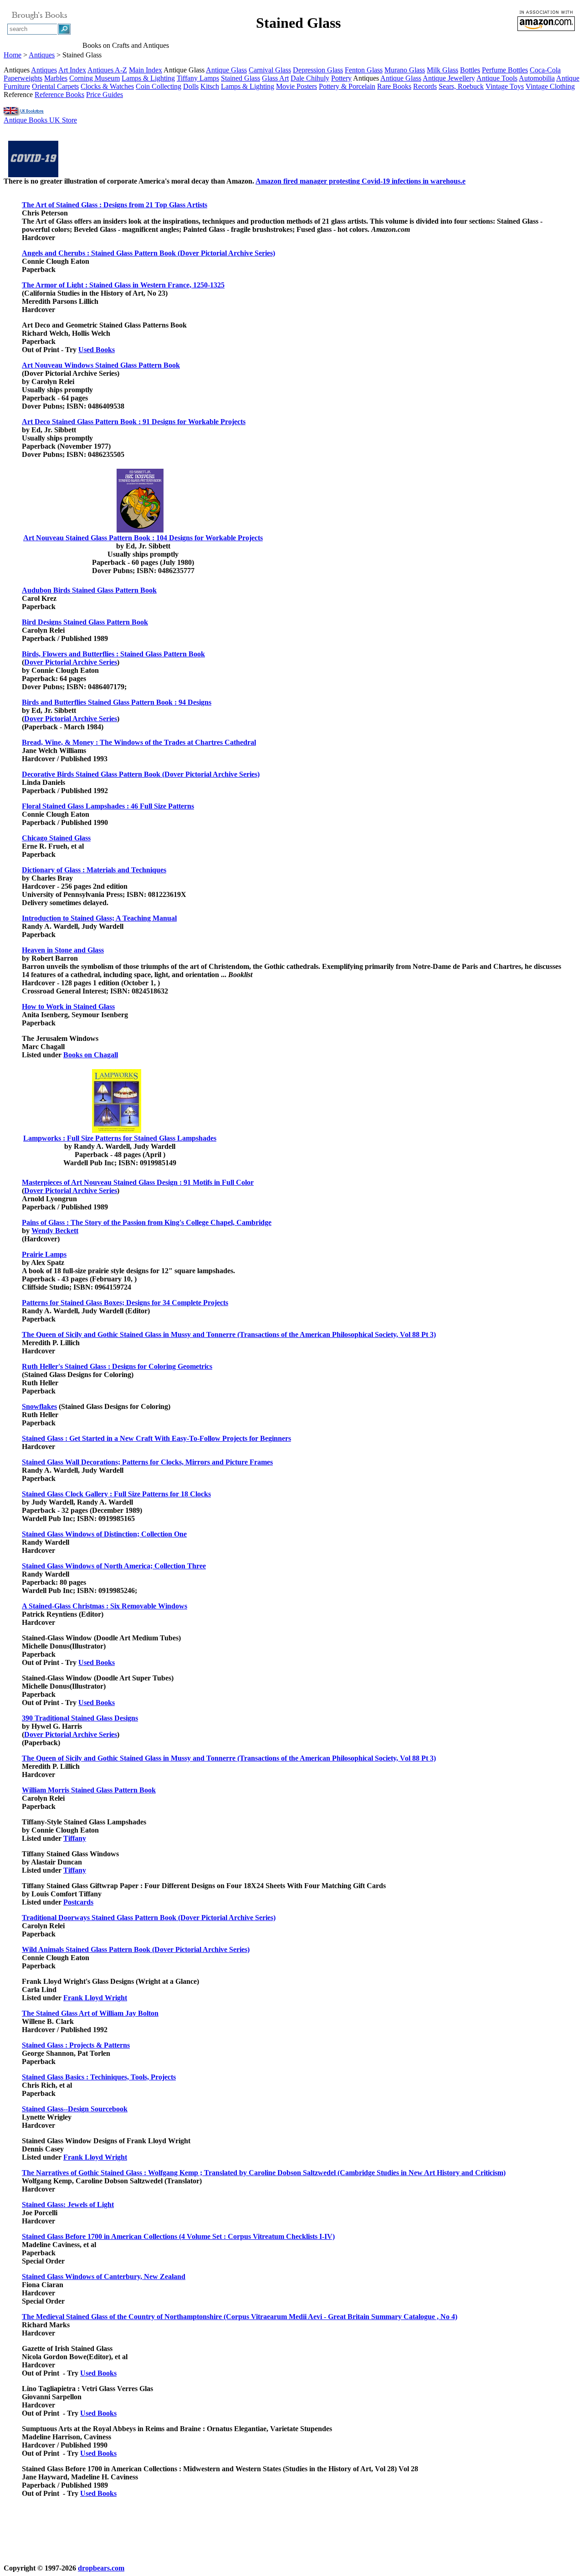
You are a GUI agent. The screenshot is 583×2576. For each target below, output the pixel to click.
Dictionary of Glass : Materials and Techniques (94, 870)
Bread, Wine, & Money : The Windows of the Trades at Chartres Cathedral (139, 742)
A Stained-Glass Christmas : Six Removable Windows (105, 1606)
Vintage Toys (505, 86)
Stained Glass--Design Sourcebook (75, 2109)
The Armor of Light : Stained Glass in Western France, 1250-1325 (123, 285)
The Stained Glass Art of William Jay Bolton (90, 2013)
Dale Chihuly (310, 78)
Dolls (191, 86)
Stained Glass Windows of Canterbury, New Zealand (104, 2276)
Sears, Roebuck (461, 86)
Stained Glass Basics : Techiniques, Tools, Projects (99, 2077)
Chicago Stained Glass (56, 838)
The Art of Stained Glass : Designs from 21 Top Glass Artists (115, 205)
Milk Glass (442, 70)
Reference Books (59, 95)
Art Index (72, 70)
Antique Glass (226, 70)
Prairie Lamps (44, 1254)
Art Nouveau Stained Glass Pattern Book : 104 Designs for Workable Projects (143, 538)
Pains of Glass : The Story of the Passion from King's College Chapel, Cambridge (147, 1222)
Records (425, 86)
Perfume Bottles (505, 70)
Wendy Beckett (55, 1231)
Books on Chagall (91, 1055)
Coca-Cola (545, 70)
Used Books (97, 350)
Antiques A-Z (107, 70)
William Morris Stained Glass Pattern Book (89, 1790)
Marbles (56, 78)
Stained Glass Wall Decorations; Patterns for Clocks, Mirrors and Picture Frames (147, 1462)
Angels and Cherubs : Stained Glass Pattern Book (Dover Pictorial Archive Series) (148, 253)
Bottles (470, 70)
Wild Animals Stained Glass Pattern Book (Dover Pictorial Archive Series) (136, 1949)
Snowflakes (39, 1406)
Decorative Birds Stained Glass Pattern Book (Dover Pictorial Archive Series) (141, 774)
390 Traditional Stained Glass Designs (80, 1718)
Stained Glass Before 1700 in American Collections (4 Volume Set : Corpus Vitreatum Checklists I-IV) (178, 2236)
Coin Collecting (159, 86)
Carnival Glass (270, 70)
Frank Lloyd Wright (95, 1998)
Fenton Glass (364, 70)
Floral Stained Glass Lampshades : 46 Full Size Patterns (108, 806)
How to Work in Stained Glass (68, 1006)
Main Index (146, 70)
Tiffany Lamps (198, 78)
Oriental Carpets (55, 86)
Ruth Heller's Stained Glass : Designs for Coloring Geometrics (117, 1366)
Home (13, 55)
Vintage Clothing (550, 86)
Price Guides (105, 95)
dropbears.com (101, 2568)
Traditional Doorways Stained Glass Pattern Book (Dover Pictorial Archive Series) (149, 1918)
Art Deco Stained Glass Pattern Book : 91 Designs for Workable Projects (134, 422)
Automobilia (537, 78)
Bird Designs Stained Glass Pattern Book (85, 622)
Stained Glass (240, 78)
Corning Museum (95, 78)
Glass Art (275, 78)
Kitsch (210, 86)
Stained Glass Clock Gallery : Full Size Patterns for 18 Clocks (116, 1494)
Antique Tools (497, 78)
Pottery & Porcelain (347, 86)
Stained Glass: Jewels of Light (68, 2205)
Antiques (42, 55)
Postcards (78, 1902)
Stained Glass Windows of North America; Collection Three (114, 1566)
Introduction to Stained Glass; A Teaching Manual (99, 918)
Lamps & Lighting (148, 78)
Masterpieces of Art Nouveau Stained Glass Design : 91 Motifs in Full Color (138, 1182)
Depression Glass (318, 70)
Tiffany (75, 1838)
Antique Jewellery (449, 78)
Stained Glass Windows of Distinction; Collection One (104, 1534)
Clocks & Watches (107, 86)
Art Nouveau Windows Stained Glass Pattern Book (101, 365)
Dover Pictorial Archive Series (71, 662)
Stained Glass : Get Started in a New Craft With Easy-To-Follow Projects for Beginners (156, 1438)
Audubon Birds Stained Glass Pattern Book (89, 590)
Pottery (341, 78)
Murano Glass (405, 70)
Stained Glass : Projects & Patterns (76, 2045)
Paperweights (23, 78)
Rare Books (394, 86)
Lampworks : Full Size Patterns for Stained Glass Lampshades (120, 1138)
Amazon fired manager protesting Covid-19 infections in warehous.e (361, 181)
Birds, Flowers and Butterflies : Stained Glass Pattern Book (113, 654)
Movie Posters (297, 86)
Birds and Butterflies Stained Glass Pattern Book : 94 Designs (117, 702)
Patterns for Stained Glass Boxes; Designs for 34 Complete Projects (125, 1303)
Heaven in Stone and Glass (63, 950)
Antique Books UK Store (40, 120)
